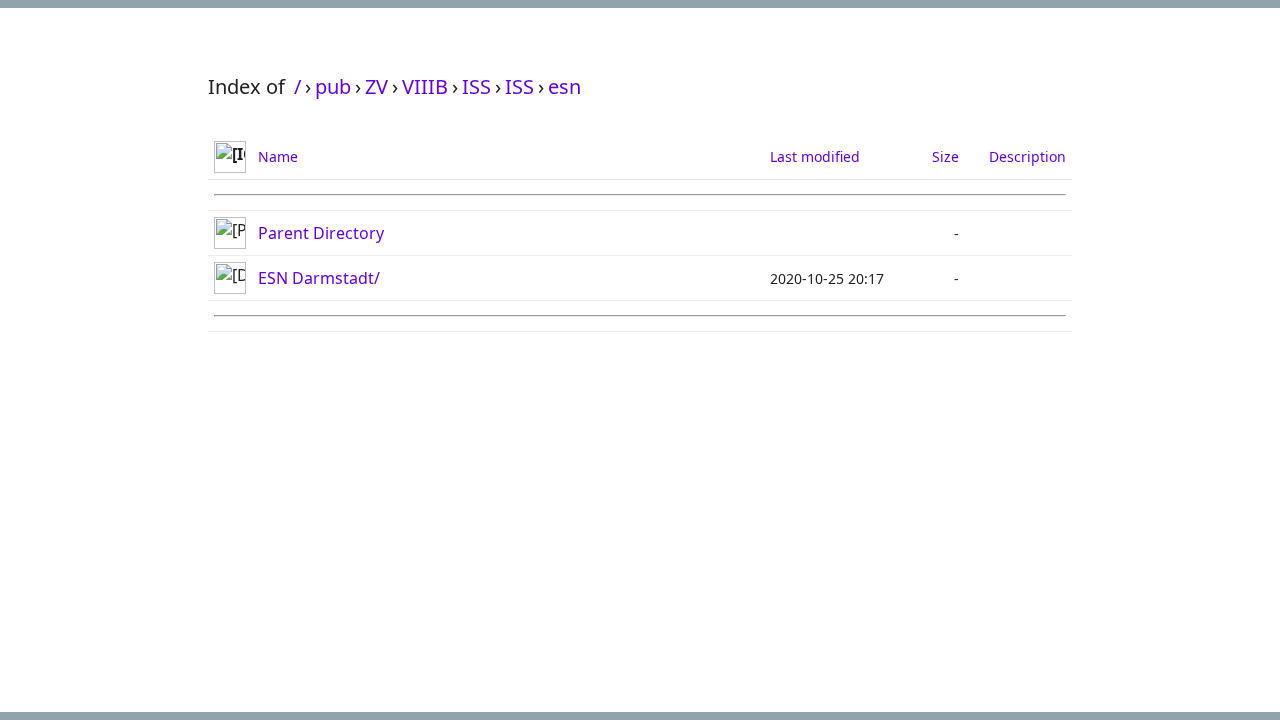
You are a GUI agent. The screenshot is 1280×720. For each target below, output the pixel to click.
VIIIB (425, 86)
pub (333, 86)
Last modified (815, 156)
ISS (476, 86)
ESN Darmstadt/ (319, 278)
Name (278, 156)
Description (1027, 156)
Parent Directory (321, 233)
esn (564, 86)
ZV (376, 86)
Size (945, 156)
